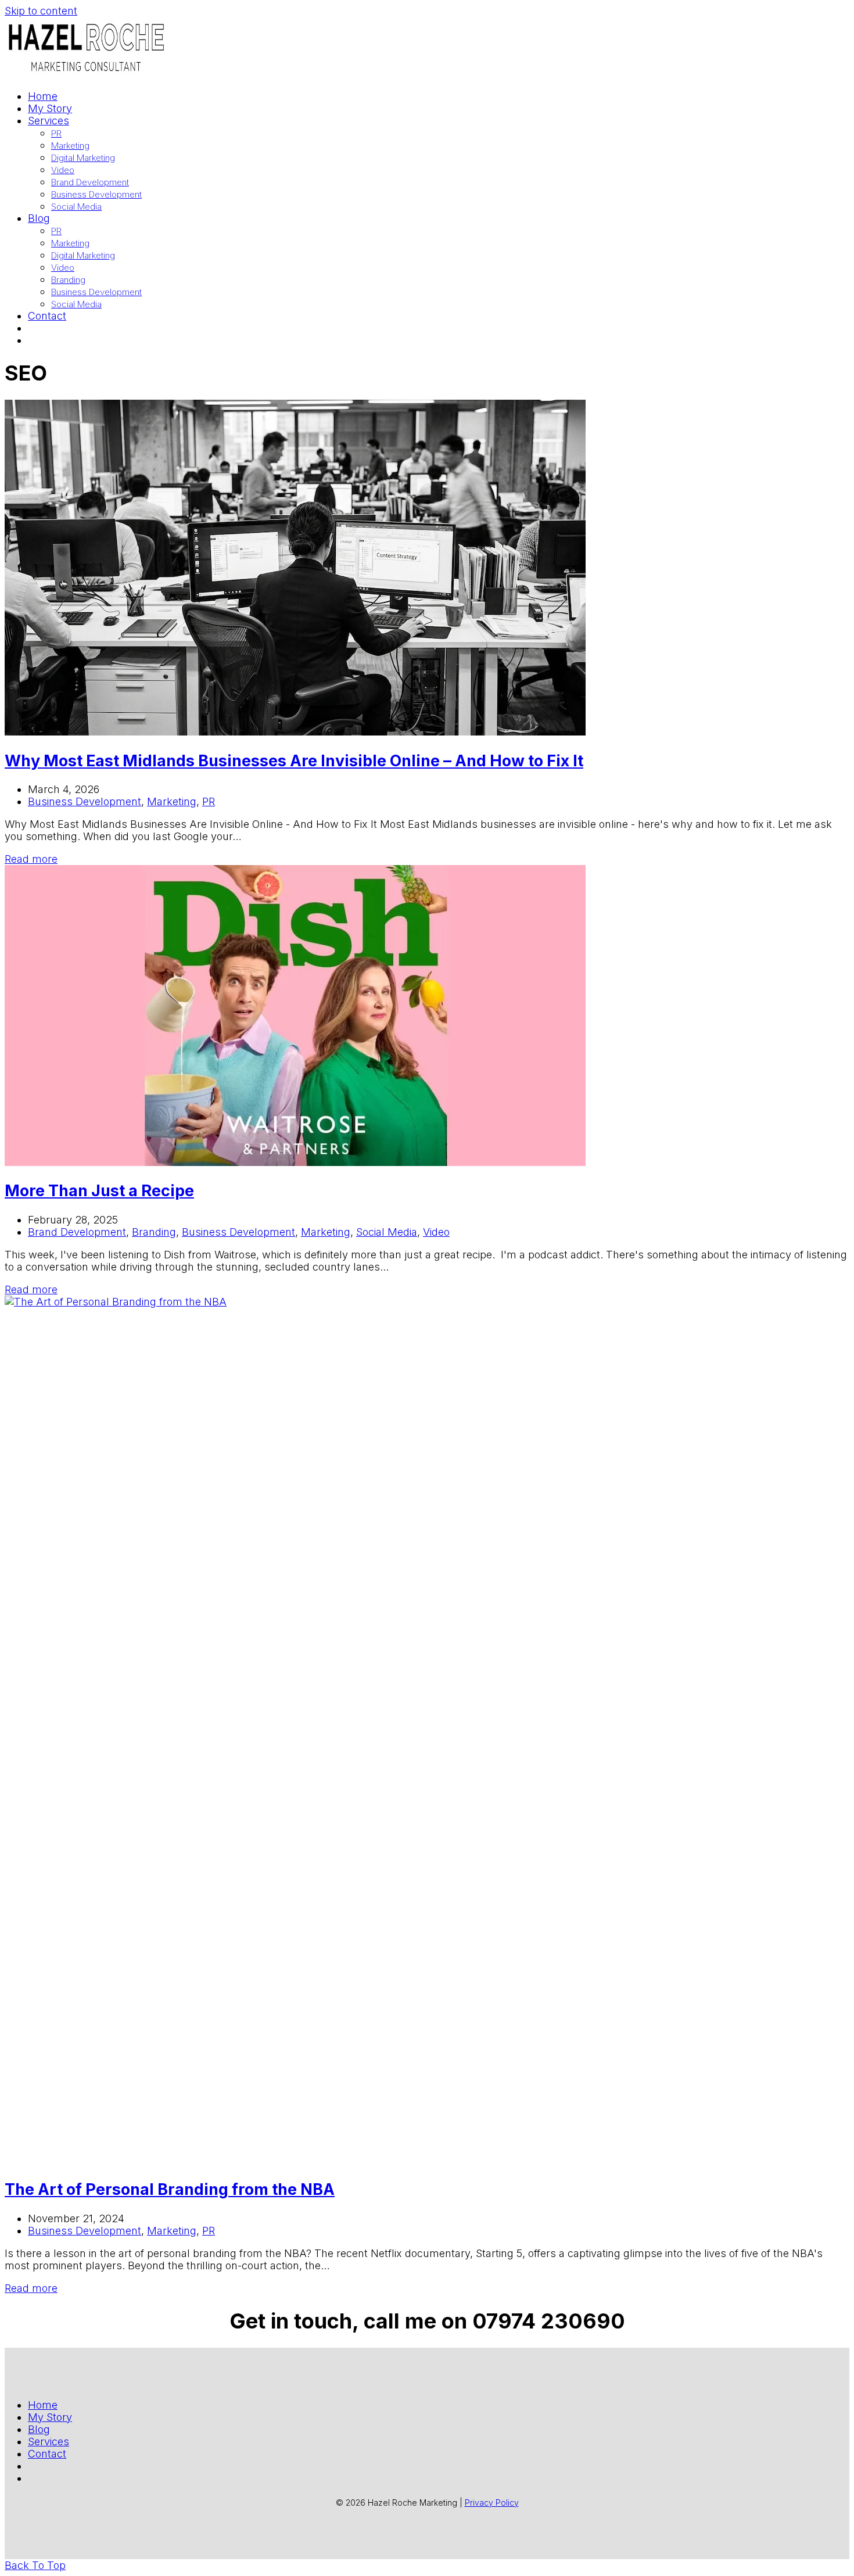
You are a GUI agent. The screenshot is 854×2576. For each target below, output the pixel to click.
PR (209, 801)
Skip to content (41, 11)
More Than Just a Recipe (99, 1191)
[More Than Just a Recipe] (295, 1162)
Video (436, 1232)
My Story (50, 2417)
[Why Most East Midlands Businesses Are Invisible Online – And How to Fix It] (295, 732)
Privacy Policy (492, 2503)
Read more (31, 859)
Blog (39, 2429)
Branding (154, 1232)
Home (43, 2405)
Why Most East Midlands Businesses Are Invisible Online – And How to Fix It (294, 761)
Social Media (387, 1232)
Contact (47, 2454)
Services (49, 2442)
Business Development (85, 801)
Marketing (172, 801)
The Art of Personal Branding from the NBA (170, 2189)
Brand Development (77, 1232)
